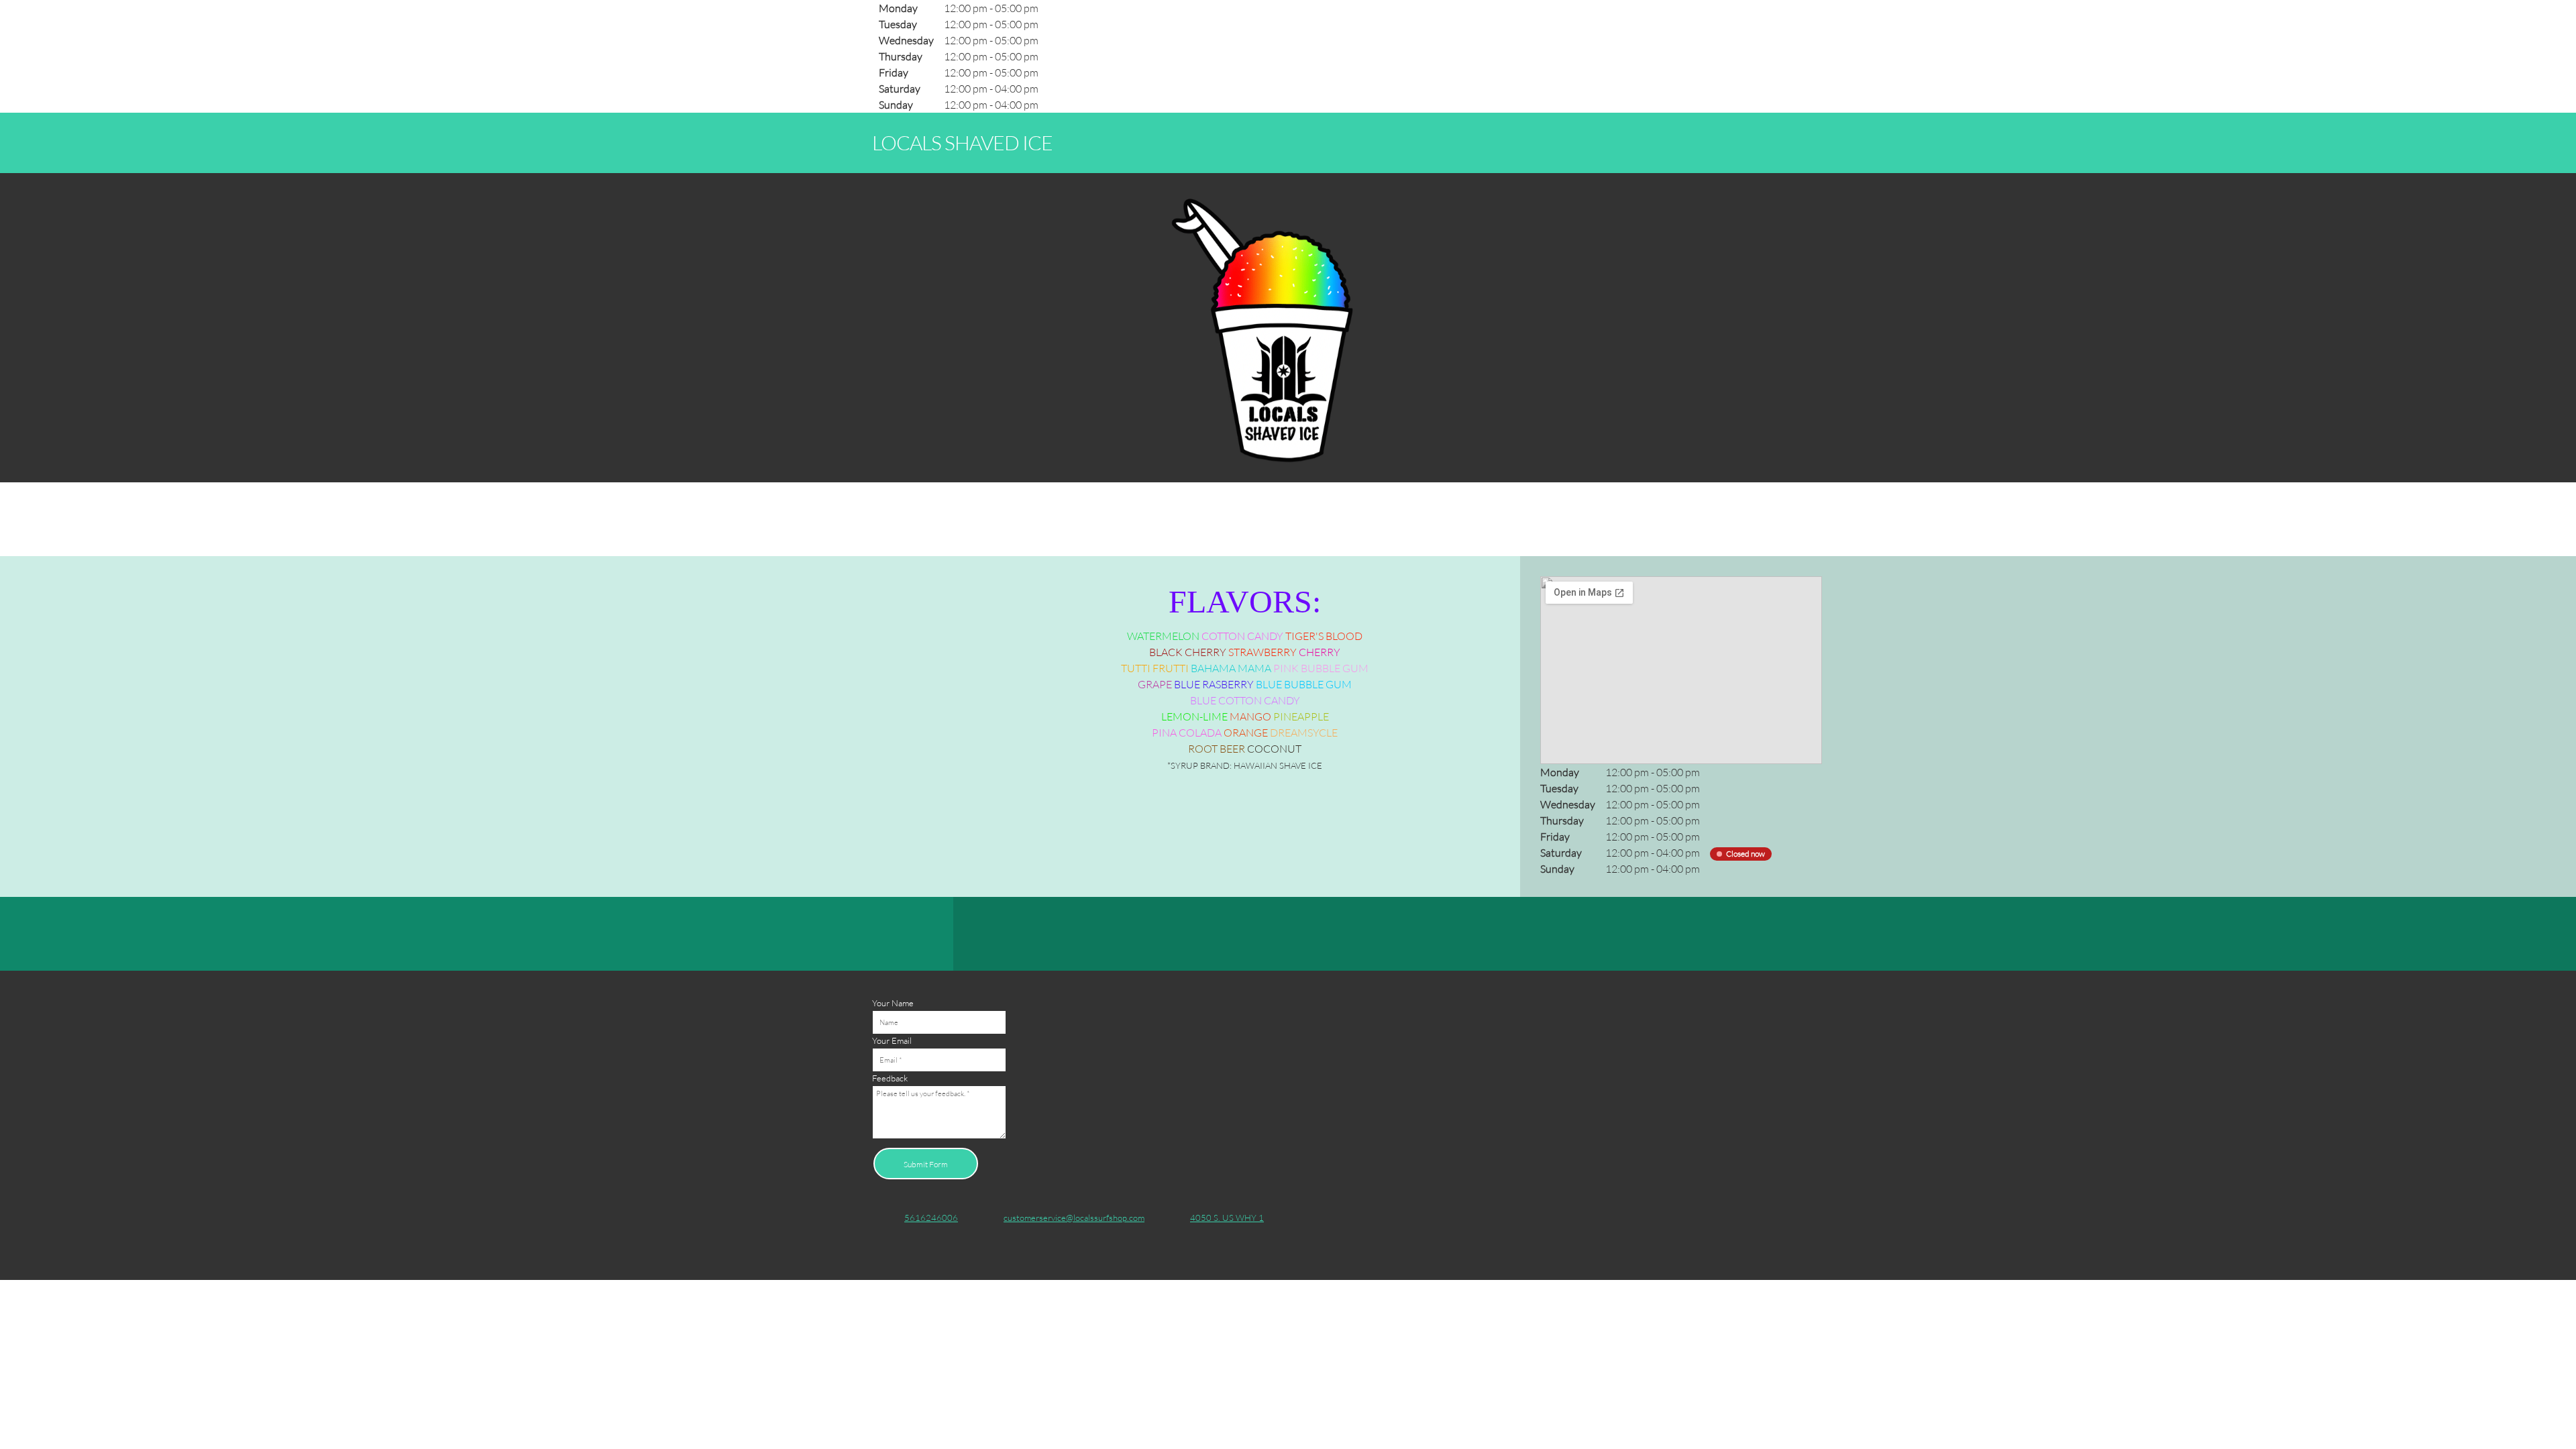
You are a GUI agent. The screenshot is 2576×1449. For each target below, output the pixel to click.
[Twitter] (1195, 934)
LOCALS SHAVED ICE (962, 142)
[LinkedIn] (1222, 934)
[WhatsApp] (1302, 934)
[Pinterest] (1248, 934)
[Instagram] (1275, 934)
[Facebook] (1168, 934)
